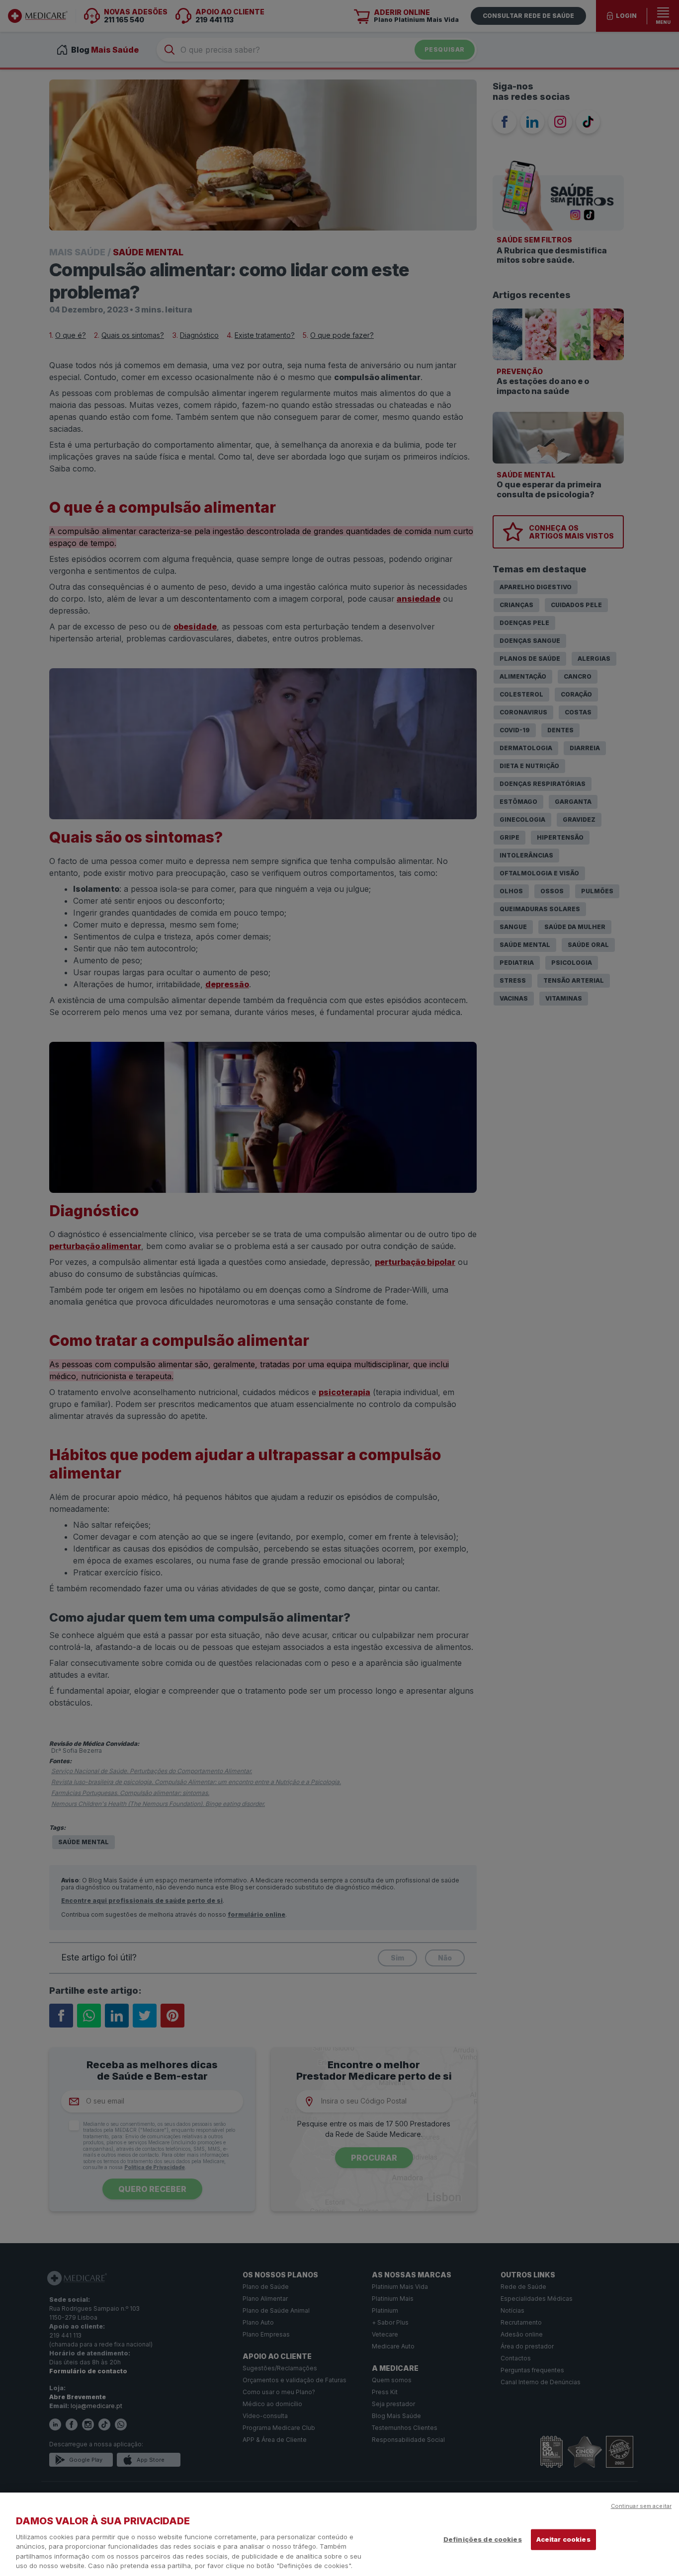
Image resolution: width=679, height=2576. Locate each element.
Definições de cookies (483, 2539)
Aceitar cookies (563, 2539)
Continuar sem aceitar (641, 2506)
